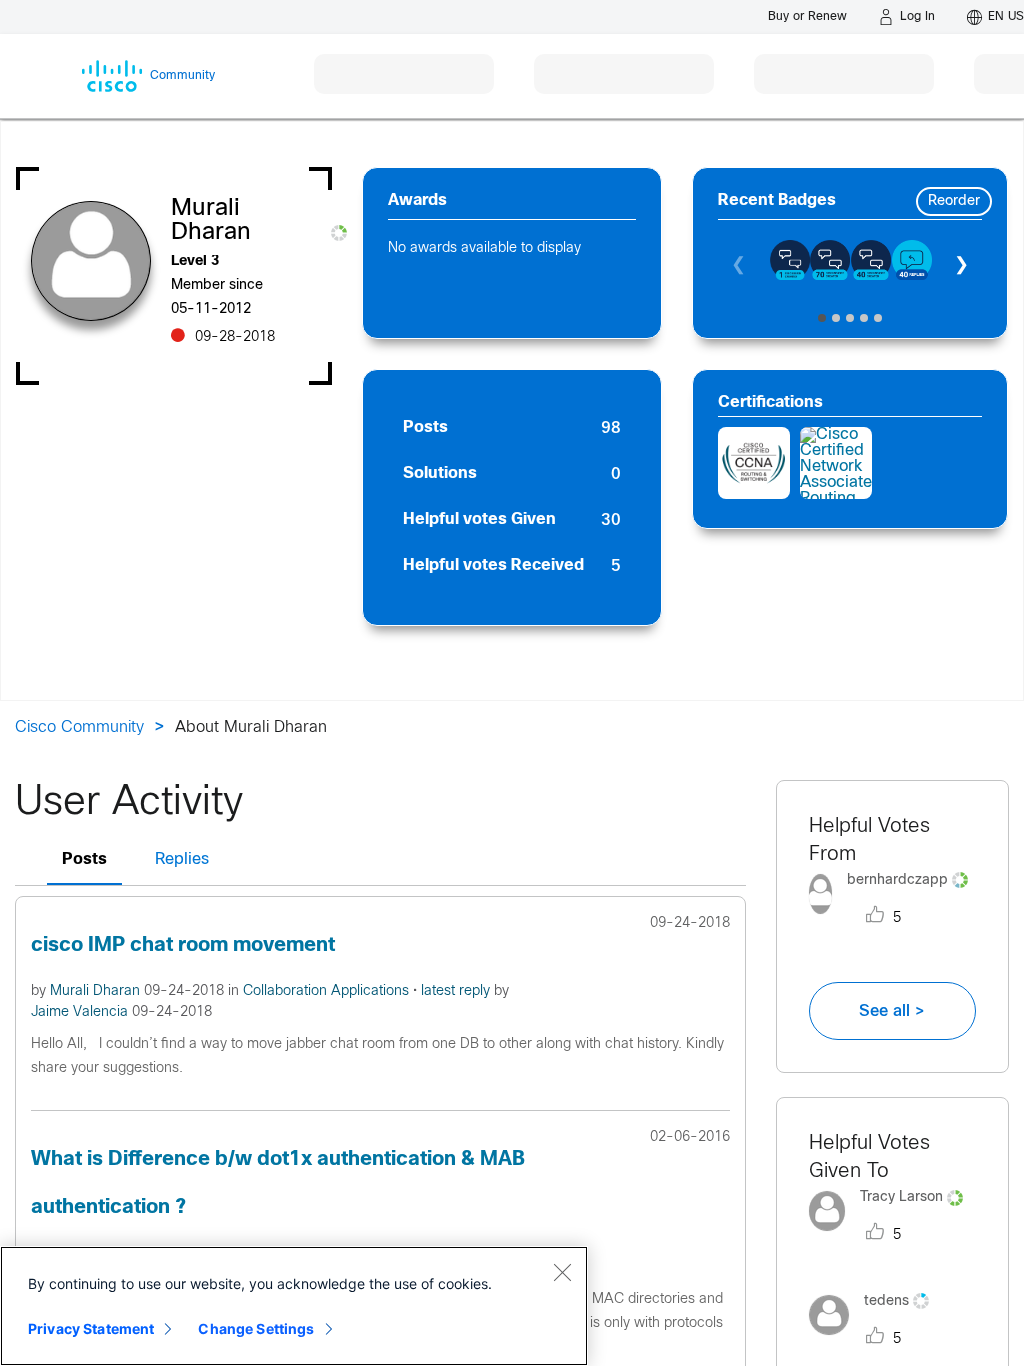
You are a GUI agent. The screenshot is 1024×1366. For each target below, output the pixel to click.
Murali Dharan (97, 991)
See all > (892, 1011)
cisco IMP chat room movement (183, 945)
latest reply (457, 991)
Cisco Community (79, 727)
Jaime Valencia (81, 1012)
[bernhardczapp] (893, 918)
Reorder (954, 201)
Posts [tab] (84, 859)
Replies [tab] (182, 859)
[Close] (562, 1272)
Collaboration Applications (328, 991)
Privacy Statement (91, 1328)
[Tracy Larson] (893, 1236)
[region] (294, 1306)
